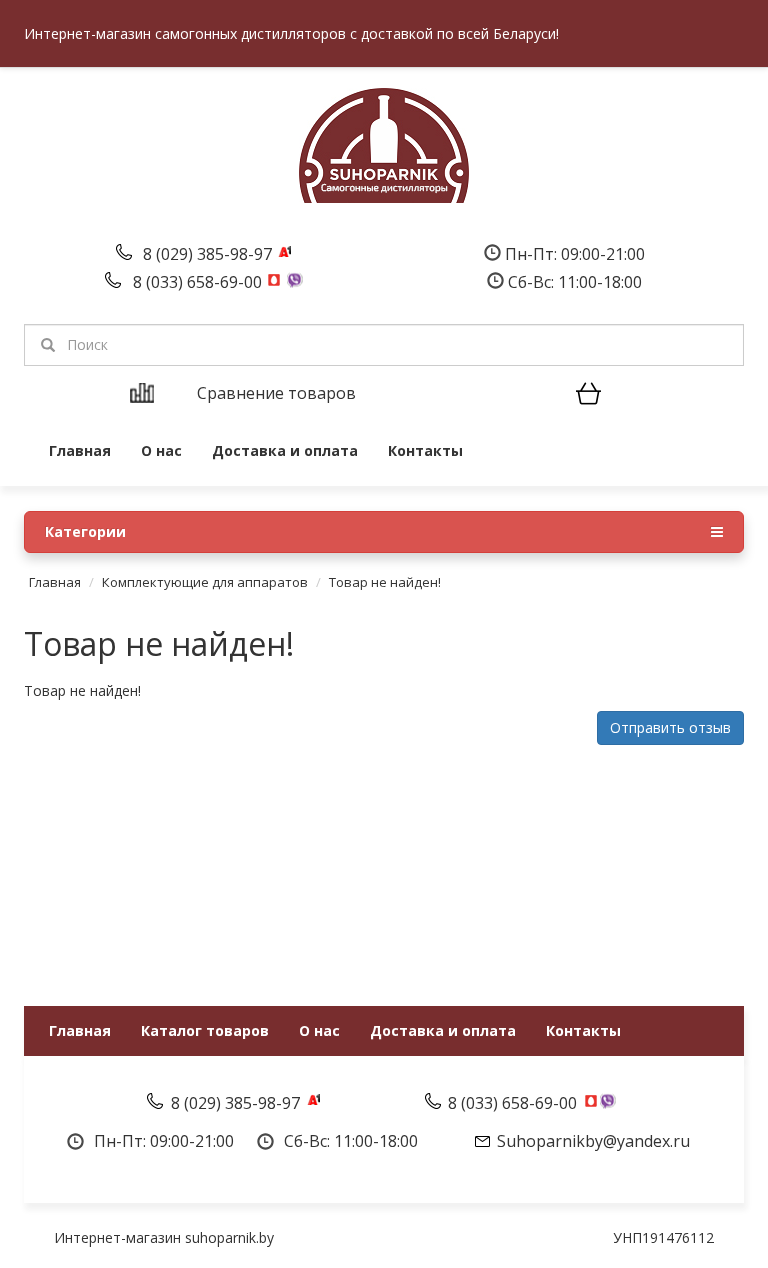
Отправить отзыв (670, 727)
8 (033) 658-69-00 (199, 282)
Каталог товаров (205, 1030)
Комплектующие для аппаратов (205, 582)
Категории (85, 531)
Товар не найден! (385, 582)
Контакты (425, 450)
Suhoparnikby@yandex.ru (593, 1141)
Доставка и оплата (285, 450)
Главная (80, 450)
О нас (161, 450)
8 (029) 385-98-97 (209, 254)
